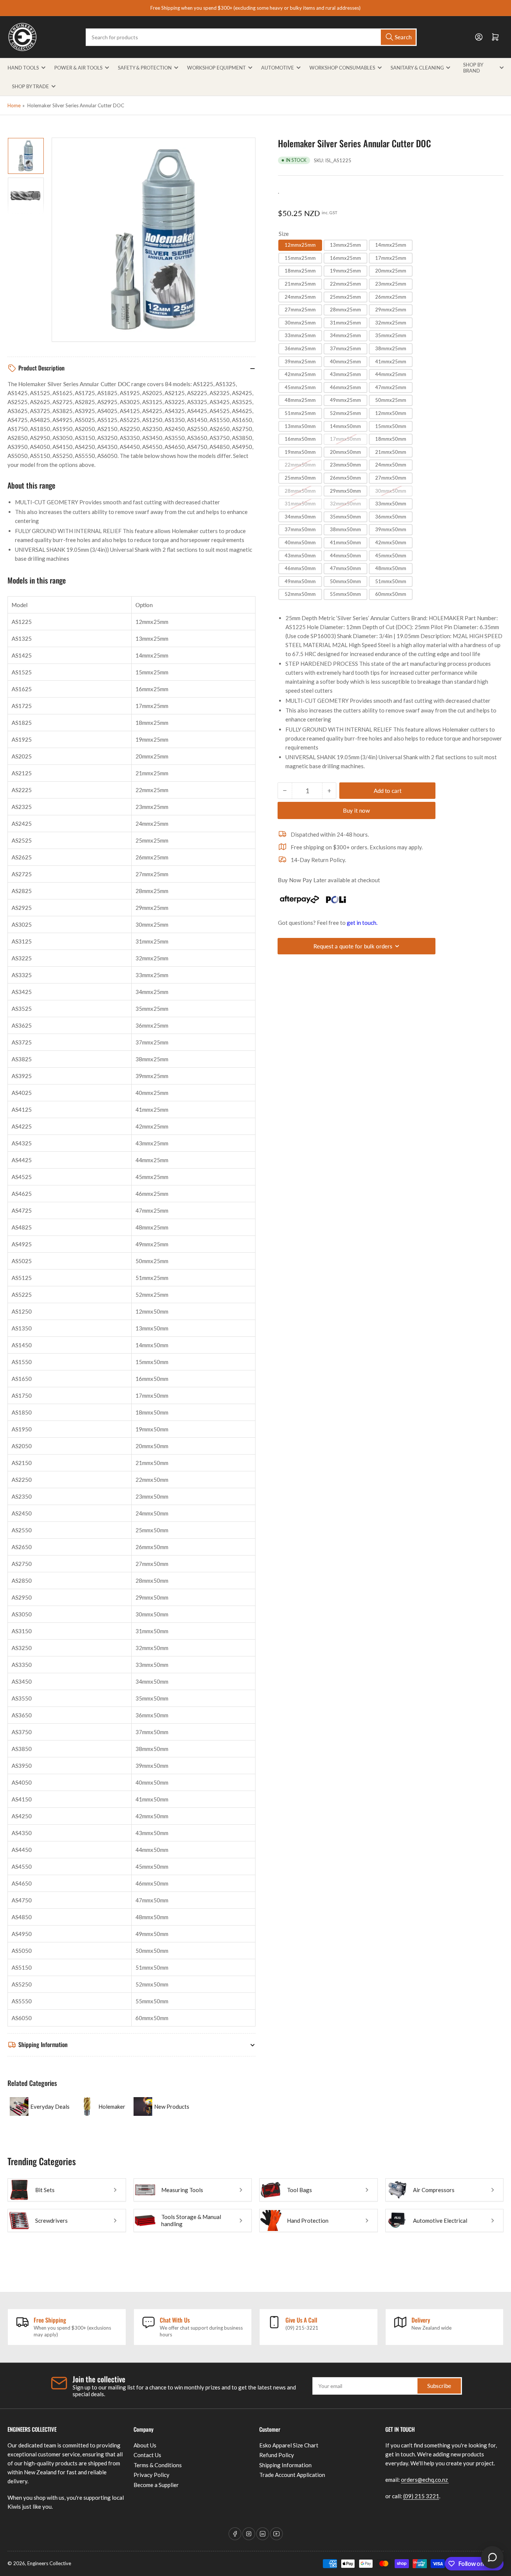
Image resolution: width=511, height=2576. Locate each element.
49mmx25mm (345, 400)
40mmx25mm (345, 361)
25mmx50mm (300, 478)
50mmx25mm (391, 400)
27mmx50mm (391, 478)
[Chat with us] (492, 2557)
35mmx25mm (391, 335)
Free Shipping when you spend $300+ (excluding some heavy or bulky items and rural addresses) (255, 8)
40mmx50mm (300, 542)
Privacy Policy (152, 2475)
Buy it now (357, 810)
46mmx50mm (300, 568)
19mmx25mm (345, 271)
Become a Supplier (156, 2485)
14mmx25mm (391, 245)
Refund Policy (277, 2455)
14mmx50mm (345, 426)
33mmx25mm (300, 335)
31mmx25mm (345, 323)
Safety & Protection (145, 68)
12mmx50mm (391, 413)
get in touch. (362, 923)
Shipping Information (285, 2465)
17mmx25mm (391, 258)
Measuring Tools (182, 2190)
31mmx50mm (300, 504)
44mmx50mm (345, 555)
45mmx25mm (300, 387)
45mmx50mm (391, 555)
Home (14, 105)
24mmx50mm (391, 465)
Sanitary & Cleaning (417, 68)
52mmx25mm (345, 413)
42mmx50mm (391, 542)
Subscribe (439, 2386)
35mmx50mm (345, 517)
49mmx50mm (300, 581)
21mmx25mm (300, 284)
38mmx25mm (391, 348)
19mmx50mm (300, 452)
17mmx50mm (345, 439)
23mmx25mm (391, 284)
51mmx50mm (391, 581)
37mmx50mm (300, 529)
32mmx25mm (391, 323)
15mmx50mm (391, 426)
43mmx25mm (345, 374)
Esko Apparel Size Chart (289, 2445)
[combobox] (251, 37)
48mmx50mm (391, 568)
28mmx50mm (300, 490)
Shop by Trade (30, 86)
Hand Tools (23, 68)
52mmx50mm (300, 594)
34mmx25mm (345, 335)
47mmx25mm (391, 387)
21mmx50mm (391, 452)
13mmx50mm (300, 426)
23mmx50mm (345, 465)
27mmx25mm (300, 310)
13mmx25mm (345, 245)
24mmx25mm (300, 297)
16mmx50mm (300, 439)
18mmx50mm (391, 439)
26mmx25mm (391, 297)
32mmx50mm (345, 504)
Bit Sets (45, 2190)
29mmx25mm (391, 310)
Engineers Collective (49, 2563)
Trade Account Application (292, 2475)
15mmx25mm (300, 258)
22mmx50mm (300, 465)
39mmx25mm (300, 361)
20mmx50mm (345, 452)
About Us (145, 2445)
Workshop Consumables (342, 68)
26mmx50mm (345, 478)
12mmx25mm (300, 245)
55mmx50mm (345, 594)
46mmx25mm (345, 387)
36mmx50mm (391, 517)
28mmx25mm (345, 310)
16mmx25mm (345, 258)
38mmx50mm (345, 529)
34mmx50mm (300, 517)
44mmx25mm (391, 374)
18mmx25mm (300, 271)
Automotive (278, 68)
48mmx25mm (300, 400)
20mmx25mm (391, 271)
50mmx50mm (345, 581)
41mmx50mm (345, 542)
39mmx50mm (391, 529)
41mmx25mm (391, 361)
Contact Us (147, 2455)
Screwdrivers (51, 2220)
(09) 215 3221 (421, 2496)
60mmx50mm (391, 594)
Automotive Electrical (440, 2220)
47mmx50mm (345, 568)
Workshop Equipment (216, 68)
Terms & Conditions (158, 2465)
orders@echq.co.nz (425, 2480)
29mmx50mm (345, 490)
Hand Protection (308, 2220)
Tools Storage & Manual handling (191, 2220)
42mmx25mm (300, 374)
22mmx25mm (345, 284)
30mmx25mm (300, 323)
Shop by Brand (473, 68)
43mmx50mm (300, 555)
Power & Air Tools (78, 68)
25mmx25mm (345, 297)
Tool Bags (299, 2190)
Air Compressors (434, 2190)
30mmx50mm (391, 490)
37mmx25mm (345, 348)
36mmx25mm (300, 348)
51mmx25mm (300, 413)
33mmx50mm (391, 504)
